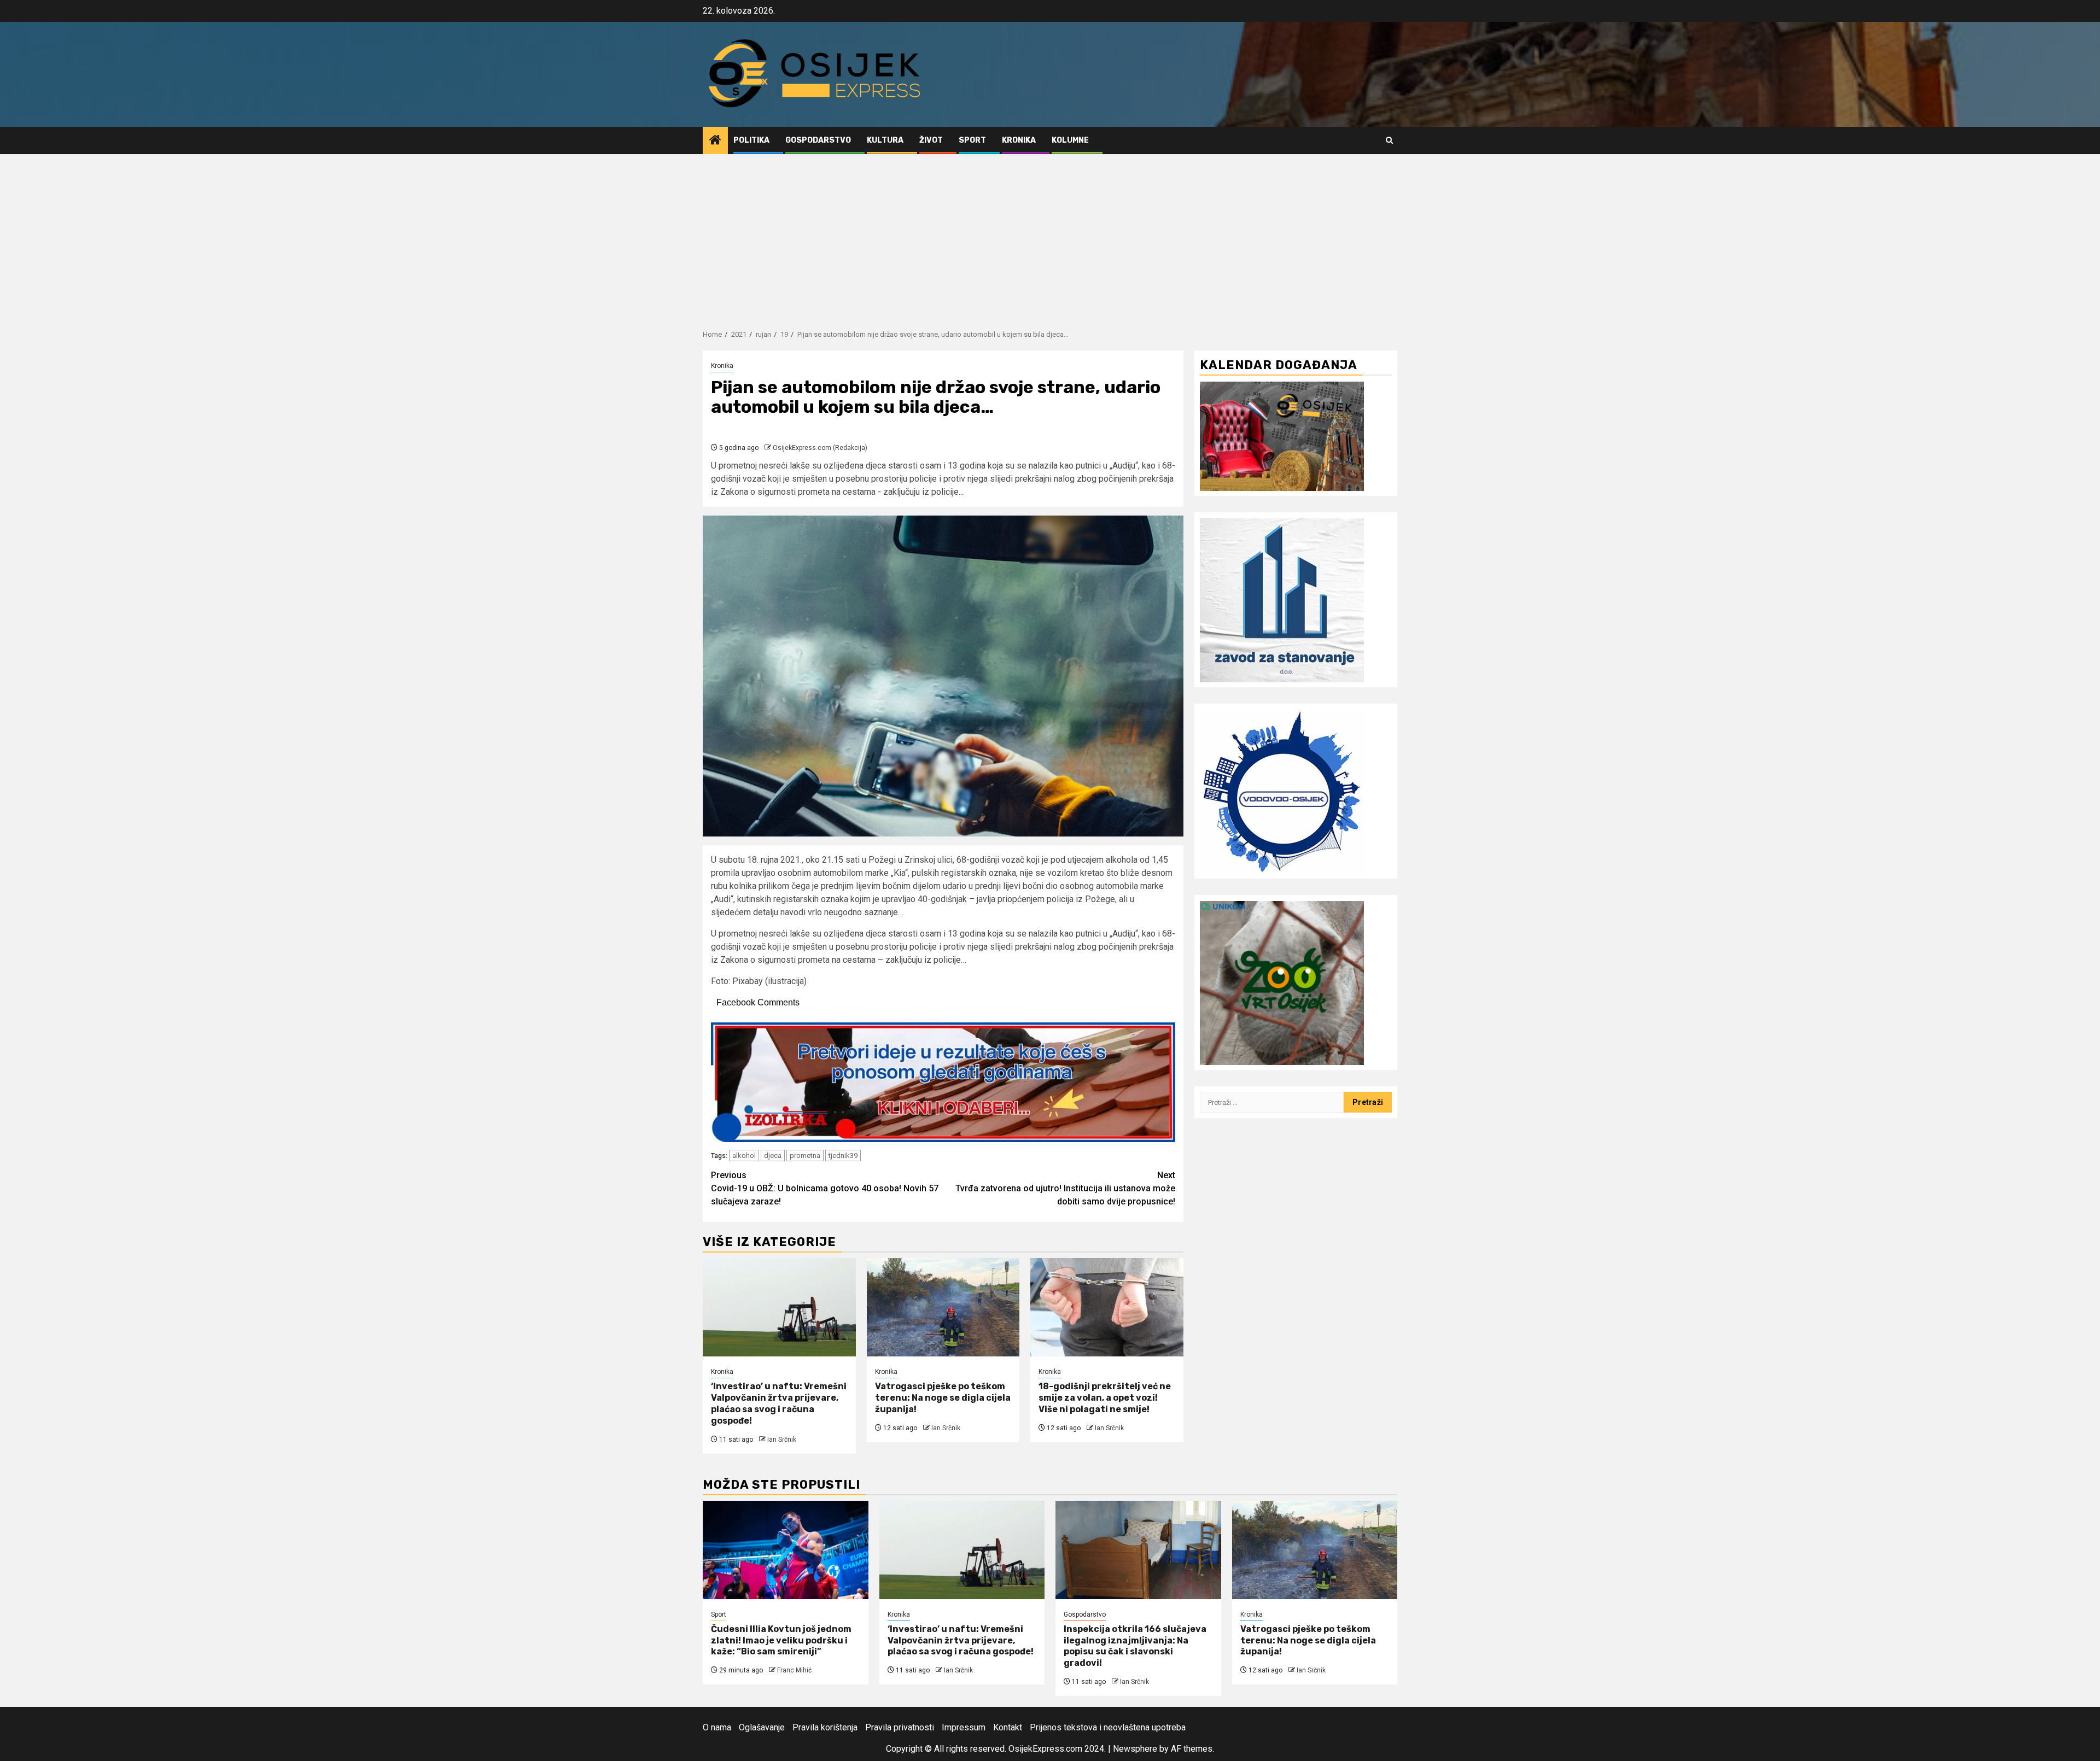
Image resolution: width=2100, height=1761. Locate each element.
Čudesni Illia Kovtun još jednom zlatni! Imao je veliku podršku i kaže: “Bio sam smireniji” (781, 1640)
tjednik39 (843, 1156)
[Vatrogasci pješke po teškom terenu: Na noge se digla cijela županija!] (943, 1307)
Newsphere (1135, 1749)
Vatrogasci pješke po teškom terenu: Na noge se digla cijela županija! (943, 1398)
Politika (751, 140)
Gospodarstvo (818, 140)
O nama (717, 1727)
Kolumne (1070, 140)
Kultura (885, 140)
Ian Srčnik (782, 1440)
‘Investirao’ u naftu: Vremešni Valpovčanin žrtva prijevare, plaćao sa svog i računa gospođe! (779, 1403)
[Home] (715, 141)
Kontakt (1008, 1727)
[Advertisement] (1050, 236)
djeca (773, 1156)
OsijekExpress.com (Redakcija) (820, 448)
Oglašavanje (762, 1727)
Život (931, 140)
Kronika (1019, 140)
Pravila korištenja (825, 1727)
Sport (972, 140)
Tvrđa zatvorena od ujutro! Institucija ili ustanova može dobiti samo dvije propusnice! (1065, 1188)
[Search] (1389, 140)
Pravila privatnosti (900, 1727)
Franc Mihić (794, 1670)
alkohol (744, 1156)
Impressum (964, 1727)
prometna (805, 1156)
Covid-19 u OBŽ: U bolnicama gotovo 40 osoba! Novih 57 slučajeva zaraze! (825, 1188)
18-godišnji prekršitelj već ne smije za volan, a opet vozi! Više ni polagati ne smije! (1105, 1398)
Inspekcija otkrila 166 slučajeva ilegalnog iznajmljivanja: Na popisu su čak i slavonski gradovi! (1135, 1646)
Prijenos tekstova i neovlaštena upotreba (1108, 1727)
